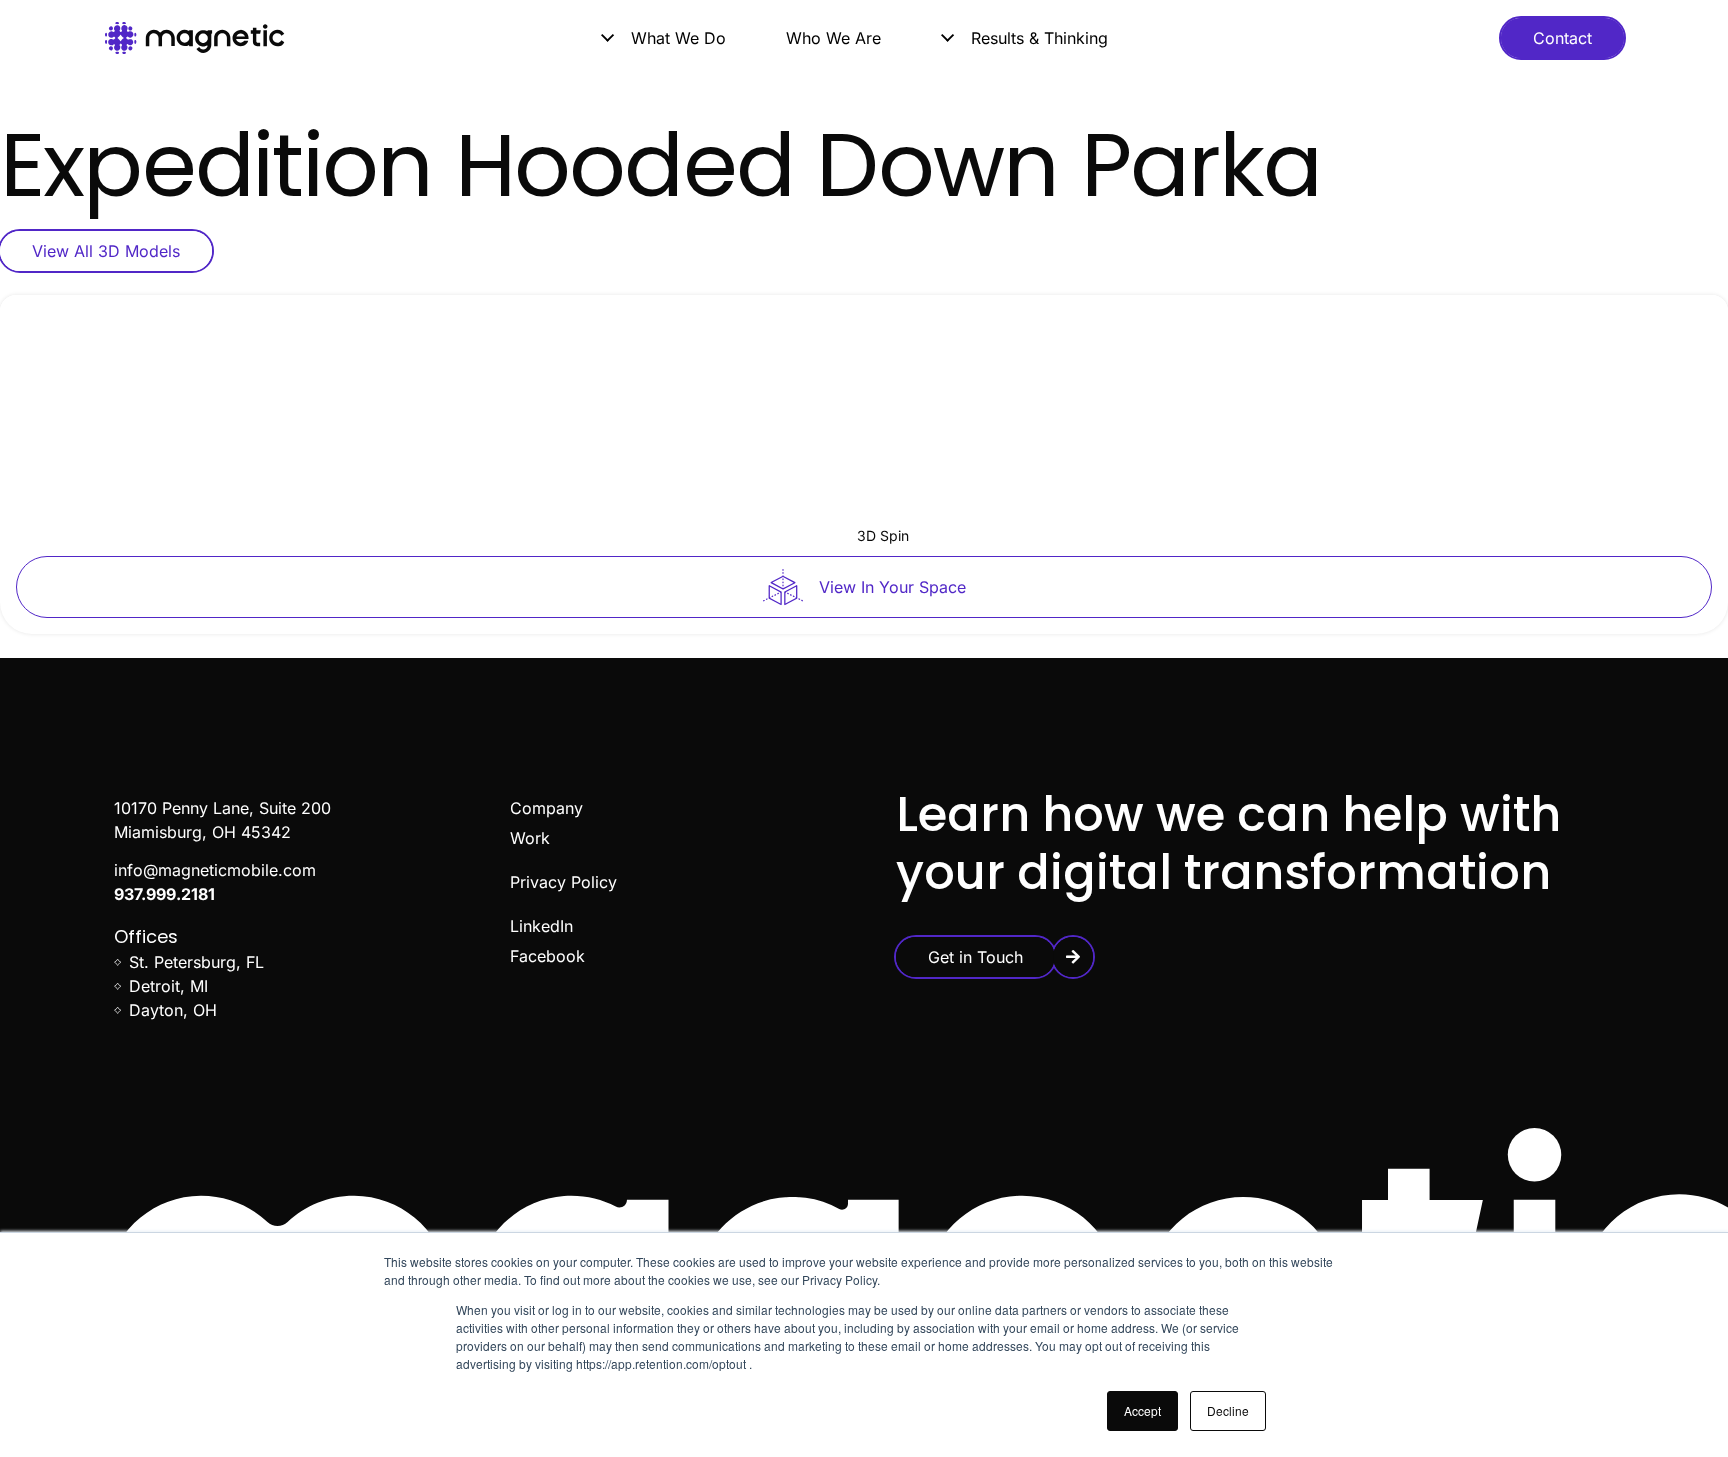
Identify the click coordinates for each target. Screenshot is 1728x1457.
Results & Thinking (1039, 38)
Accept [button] (1142, 1410)
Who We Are (833, 38)
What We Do (678, 38)
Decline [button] (1228, 1410)
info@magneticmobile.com (215, 870)
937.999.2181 (164, 894)
